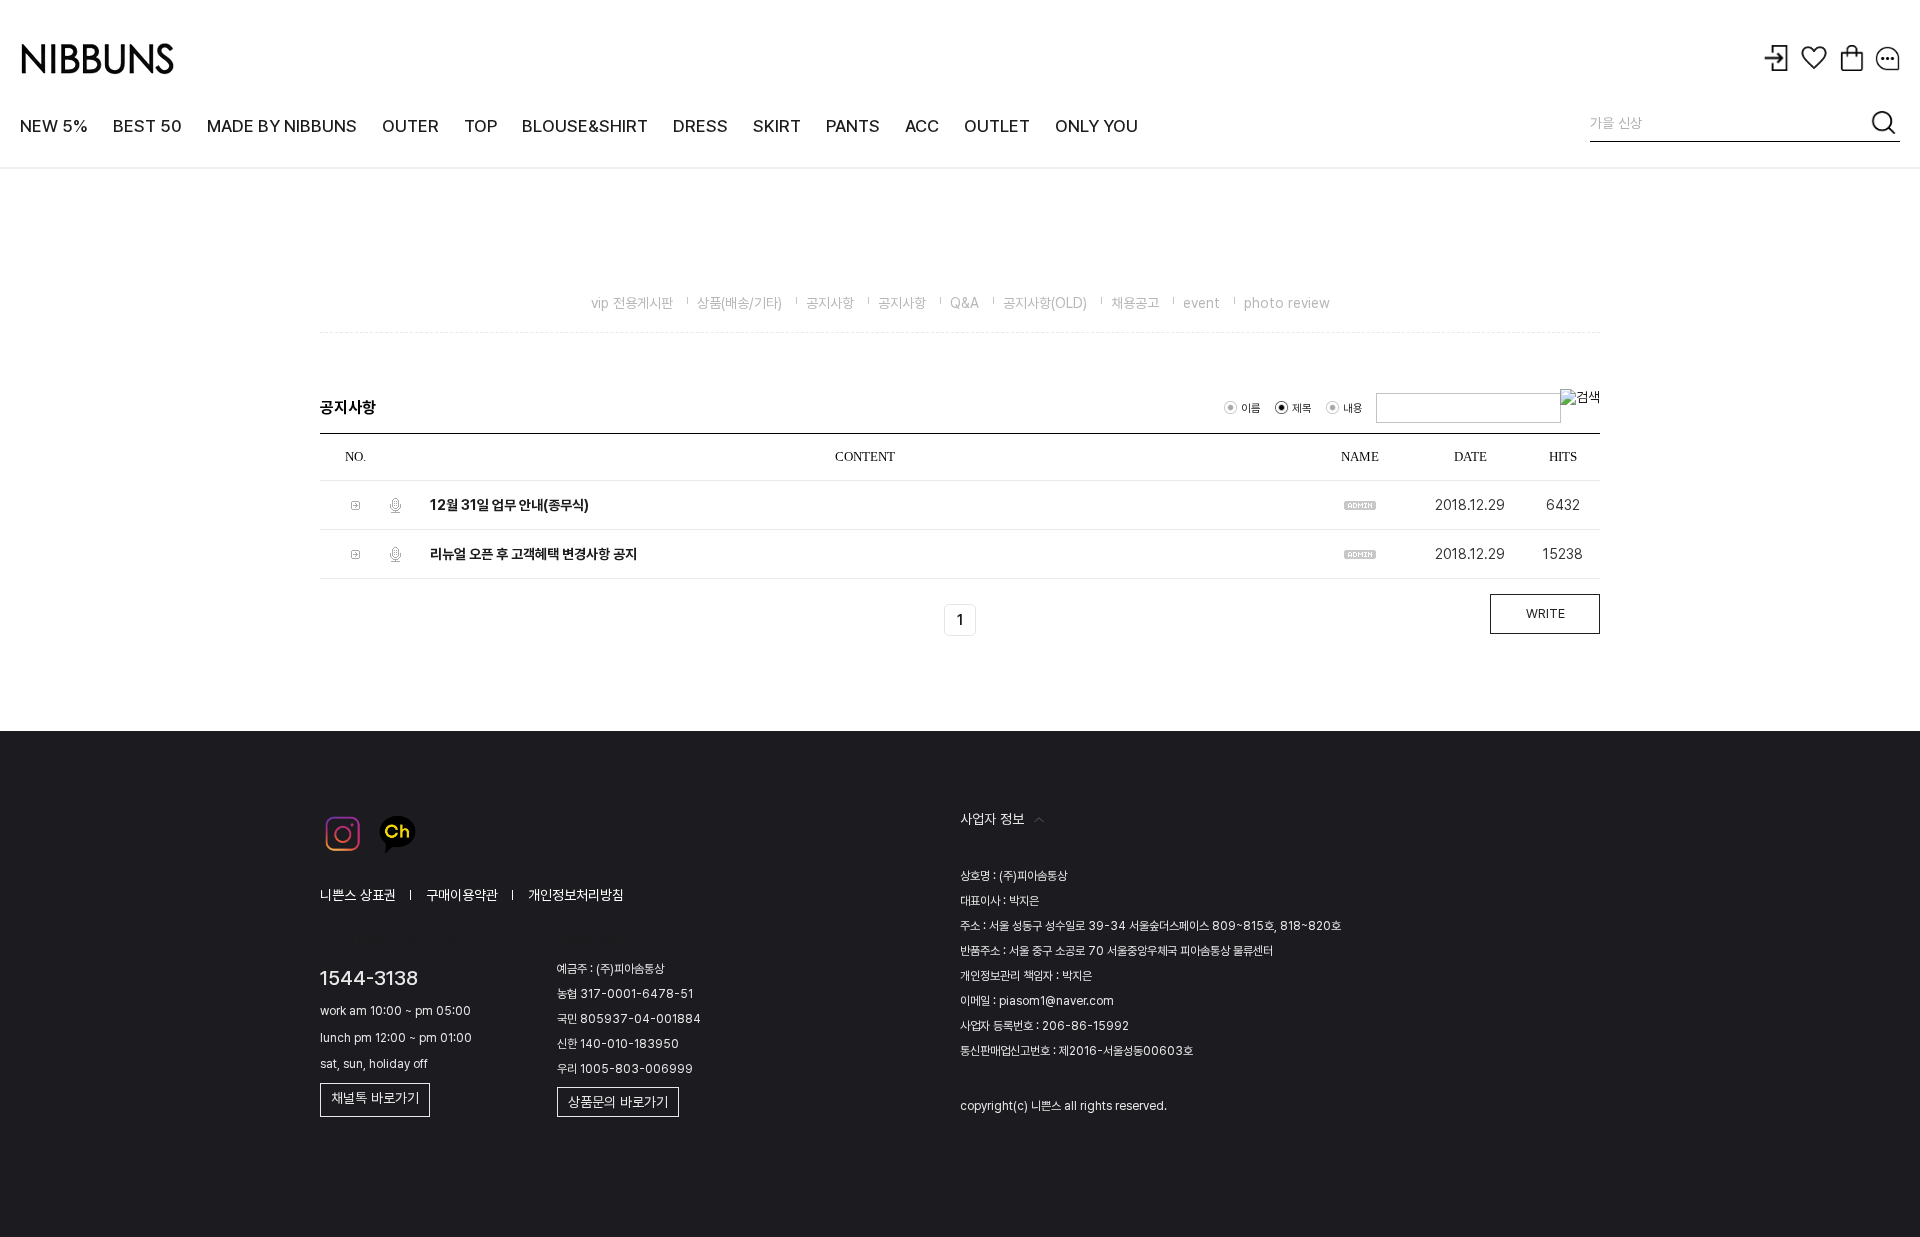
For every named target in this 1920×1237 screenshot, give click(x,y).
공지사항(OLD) (1045, 303)
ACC (922, 126)
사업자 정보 (992, 819)
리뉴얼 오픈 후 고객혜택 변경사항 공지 (533, 554)
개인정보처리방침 (576, 895)
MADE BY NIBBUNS (282, 126)
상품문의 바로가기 (618, 1102)
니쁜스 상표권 (358, 895)
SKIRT (777, 126)
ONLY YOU (1096, 126)
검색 (1885, 126)
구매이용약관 (462, 895)
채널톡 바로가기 (375, 1098)
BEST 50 (147, 126)
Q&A (964, 303)
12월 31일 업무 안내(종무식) (509, 505)
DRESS (700, 126)
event (1201, 303)
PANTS (853, 126)
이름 (1251, 408)
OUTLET (997, 126)
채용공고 (1135, 303)
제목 (1302, 408)
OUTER (410, 126)
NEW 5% (54, 126)
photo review (1287, 303)
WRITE (1545, 613)
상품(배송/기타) (739, 303)
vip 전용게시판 (632, 303)
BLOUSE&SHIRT (585, 126)
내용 (1353, 408)
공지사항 (830, 303)
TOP (480, 126)
